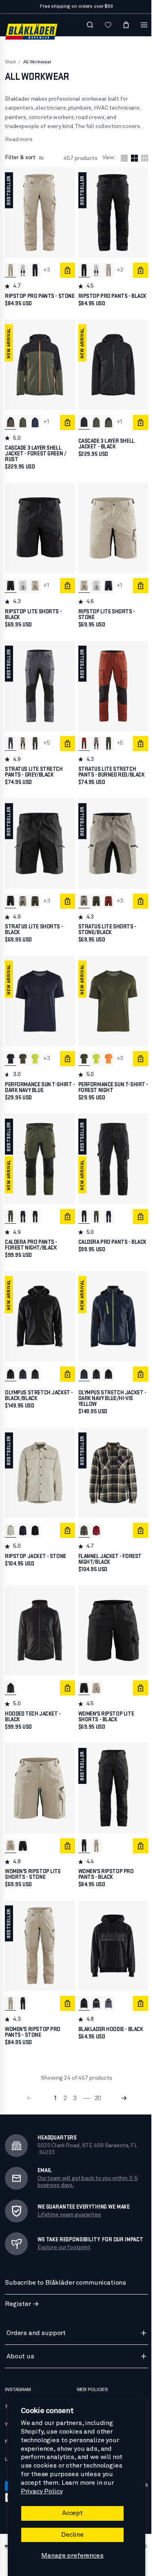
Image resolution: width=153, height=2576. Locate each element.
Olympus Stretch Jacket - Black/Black (38, 1380)
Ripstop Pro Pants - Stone (31, 296)
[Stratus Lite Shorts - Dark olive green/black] (35, 894)
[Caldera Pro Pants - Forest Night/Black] (11, 1204)
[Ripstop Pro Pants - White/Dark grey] (23, 268)
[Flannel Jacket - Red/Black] (94, 1512)
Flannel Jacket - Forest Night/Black (108, 1541)
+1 (47, 423)
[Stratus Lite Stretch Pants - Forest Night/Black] (35, 739)
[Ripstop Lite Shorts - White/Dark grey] (23, 584)
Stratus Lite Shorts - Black (34, 922)
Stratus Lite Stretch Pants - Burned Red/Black (110, 767)
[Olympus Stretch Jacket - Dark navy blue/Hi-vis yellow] (23, 1359)
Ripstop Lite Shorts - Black (33, 612)
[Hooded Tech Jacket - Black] (11, 1667)
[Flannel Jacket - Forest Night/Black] (82, 1512)
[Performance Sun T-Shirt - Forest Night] (23, 1049)
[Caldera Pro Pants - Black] (35, 1204)
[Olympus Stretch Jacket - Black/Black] (11, 1359)
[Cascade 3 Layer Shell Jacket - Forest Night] (23, 423)
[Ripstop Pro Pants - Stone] (11, 268)
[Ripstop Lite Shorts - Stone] (35, 584)
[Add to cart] (65, 268)
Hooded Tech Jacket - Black (33, 1696)
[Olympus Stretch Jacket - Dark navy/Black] (35, 1359)
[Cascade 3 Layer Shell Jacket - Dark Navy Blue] (35, 423)
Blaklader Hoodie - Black (109, 2003)
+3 (47, 268)
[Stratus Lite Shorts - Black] (11, 894)
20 (96, 2072)
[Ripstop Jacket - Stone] (11, 1512)
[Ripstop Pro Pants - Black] (82, 268)
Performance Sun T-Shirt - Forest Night (110, 1077)
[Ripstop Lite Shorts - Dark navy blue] (106, 584)
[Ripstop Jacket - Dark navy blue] (23, 1512)
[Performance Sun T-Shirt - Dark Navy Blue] (11, 1049)
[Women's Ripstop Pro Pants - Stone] (94, 1823)
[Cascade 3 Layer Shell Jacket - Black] (82, 423)
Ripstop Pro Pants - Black (102, 296)
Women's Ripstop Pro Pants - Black (104, 1851)
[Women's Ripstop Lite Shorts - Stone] (94, 1667)
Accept (70, 2513)
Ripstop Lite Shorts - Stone (105, 612)
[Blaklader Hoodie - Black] (82, 1978)
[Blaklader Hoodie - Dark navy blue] (94, 1978)
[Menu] (140, 25)
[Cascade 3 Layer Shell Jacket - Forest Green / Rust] (11, 423)
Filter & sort (20, 158)
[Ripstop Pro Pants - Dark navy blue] (35, 268)
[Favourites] (104, 25)
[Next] (122, 2072)
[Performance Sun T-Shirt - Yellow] (35, 1049)
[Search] (86, 25)
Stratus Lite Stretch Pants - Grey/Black (34, 767)
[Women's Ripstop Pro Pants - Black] (82, 1823)
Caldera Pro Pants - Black (102, 1232)
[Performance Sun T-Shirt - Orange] (106, 1049)
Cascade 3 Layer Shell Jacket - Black (104, 444)
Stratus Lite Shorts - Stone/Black (105, 922)
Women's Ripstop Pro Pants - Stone (33, 2006)
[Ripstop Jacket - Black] (35, 1512)
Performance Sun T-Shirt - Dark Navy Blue (38, 1077)
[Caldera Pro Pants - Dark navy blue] (23, 1204)
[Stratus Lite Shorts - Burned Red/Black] (106, 894)
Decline (70, 2535)
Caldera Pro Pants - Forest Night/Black (31, 1232)
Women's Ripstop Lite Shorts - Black (104, 1696)
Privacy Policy (41, 2491)
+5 (47, 739)
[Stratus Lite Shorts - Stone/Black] (23, 894)
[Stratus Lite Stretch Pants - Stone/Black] (23, 739)
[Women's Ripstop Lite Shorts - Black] (82, 1667)
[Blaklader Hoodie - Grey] (106, 1978)
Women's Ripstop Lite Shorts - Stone (33, 1851)
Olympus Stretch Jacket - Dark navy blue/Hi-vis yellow (109, 1383)
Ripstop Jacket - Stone (35, 1538)
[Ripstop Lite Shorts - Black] (11, 584)
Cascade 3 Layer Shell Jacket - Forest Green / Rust (35, 454)
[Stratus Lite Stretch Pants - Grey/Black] (11, 739)
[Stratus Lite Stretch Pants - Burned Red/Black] (82, 739)
